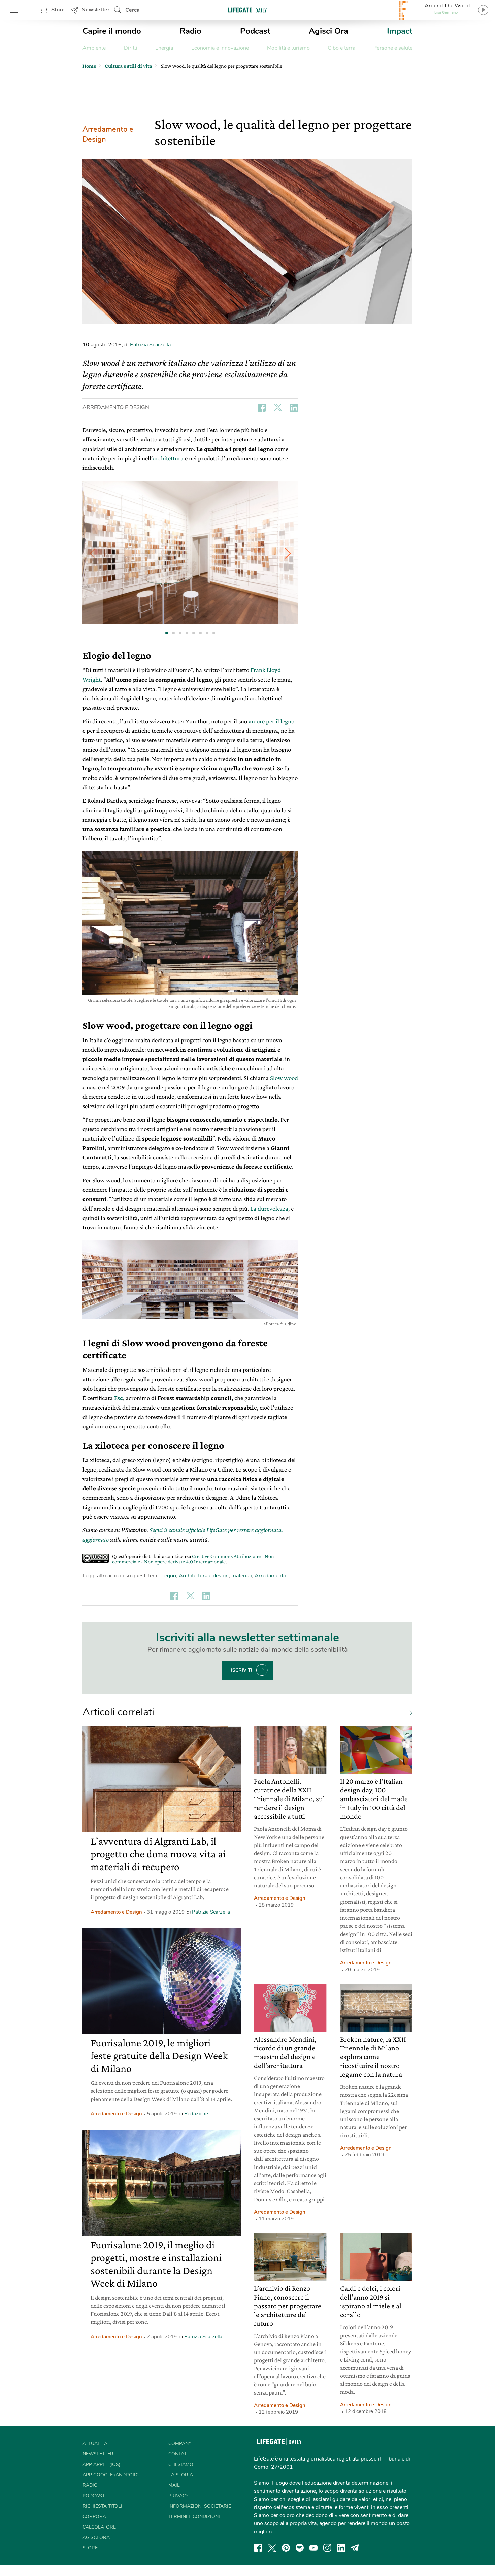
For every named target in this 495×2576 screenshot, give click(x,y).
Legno (169, 1576)
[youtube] (313, 2548)
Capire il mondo (112, 31)
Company (180, 2443)
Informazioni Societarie (200, 2506)
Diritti (131, 48)
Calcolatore (99, 2527)
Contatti (179, 2454)
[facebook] (258, 2548)
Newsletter (95, 10)
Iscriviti (242, 1670)
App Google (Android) (111, 2475)
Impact (400, 31)
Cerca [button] (133, 10)
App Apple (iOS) (101, 2464)
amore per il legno (271, 721)
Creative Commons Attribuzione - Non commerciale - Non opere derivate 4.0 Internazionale (193, 1559)
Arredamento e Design (108, 134)
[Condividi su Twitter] (278, 408)
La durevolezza (269, 1208)
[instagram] (327, 2548)
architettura (168, 458)
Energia (164, 48)
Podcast (255, 31)
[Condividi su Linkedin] (294, 408)
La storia (181, 2475)
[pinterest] (286, 2548)
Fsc (119, 1398)
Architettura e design (204, 1576)
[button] (288, 553)
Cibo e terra (341, 48)
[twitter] (272, 2548)
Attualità (95, 2443)
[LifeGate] (247, 10)
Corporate (97, 2517)
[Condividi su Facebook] (262, 408)
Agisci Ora (328, 31)
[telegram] (355, 2548)
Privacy (178, 2496)
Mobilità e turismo (288, 48)
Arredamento (270, 1576)
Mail (174, 2485)
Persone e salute (393, 48)
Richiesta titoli (102, 2506)
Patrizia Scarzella (150, 345)
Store (58, 10)
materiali (242, 1576)
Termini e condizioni (194, 2517)
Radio (191, 31)
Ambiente (94, 48)
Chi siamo (181, 2464)
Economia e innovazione (220, 48)
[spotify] (300, 2548)
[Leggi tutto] (408, 1712)
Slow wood (284, 1078)
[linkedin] (341, 2548)
